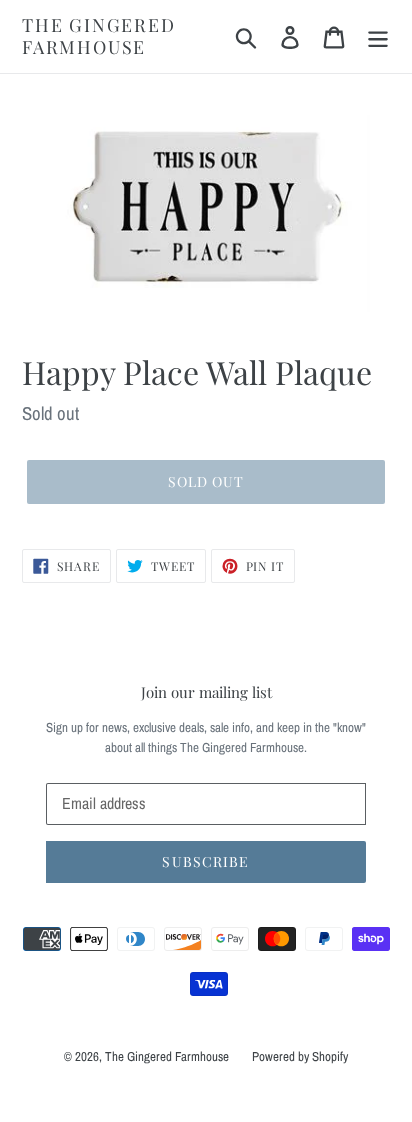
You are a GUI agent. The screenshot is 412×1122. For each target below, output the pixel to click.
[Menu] (378, 36)
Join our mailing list (206, 692)
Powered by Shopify (300, 1056)
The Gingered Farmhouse (99, 36)
